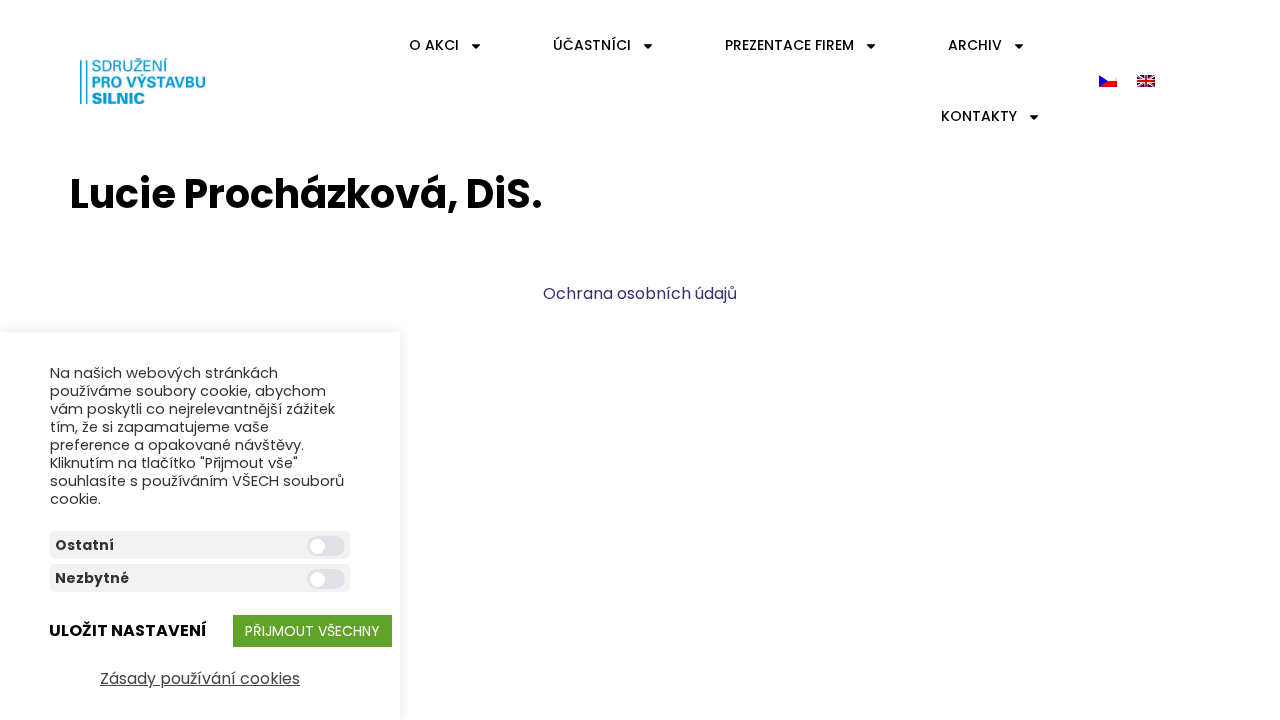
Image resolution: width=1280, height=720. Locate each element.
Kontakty (979, 116)
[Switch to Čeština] (1108, 81)
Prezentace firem (789, 45)
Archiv (975, 45)
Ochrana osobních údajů (640, 293)
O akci (434, 45)
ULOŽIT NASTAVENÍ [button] (128, 630)
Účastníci (592, 45)
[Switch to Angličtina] (1146, 81)
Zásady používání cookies (200, 678)
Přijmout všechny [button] (312, 631)
